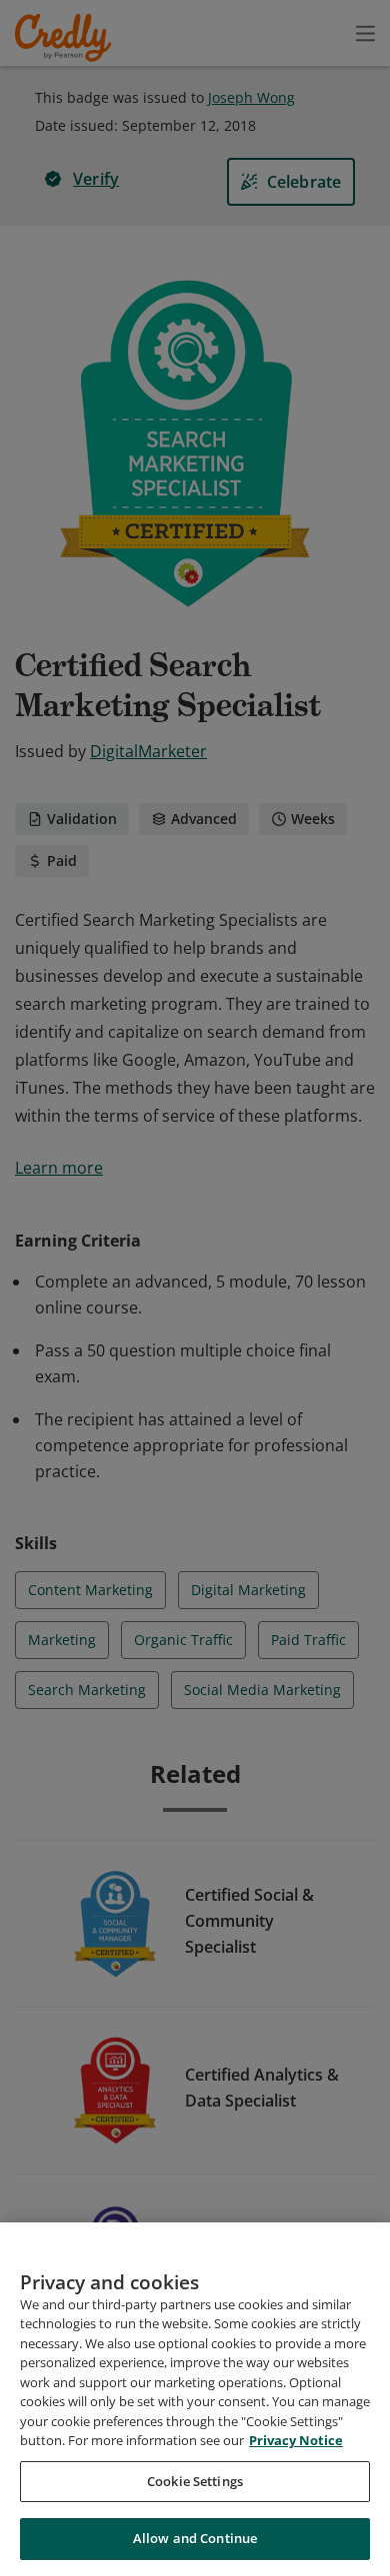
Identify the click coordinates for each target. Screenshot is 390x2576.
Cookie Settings (195, 2481)
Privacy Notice (296, 2440)
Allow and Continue (195, 2538)
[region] (195, 2399)
